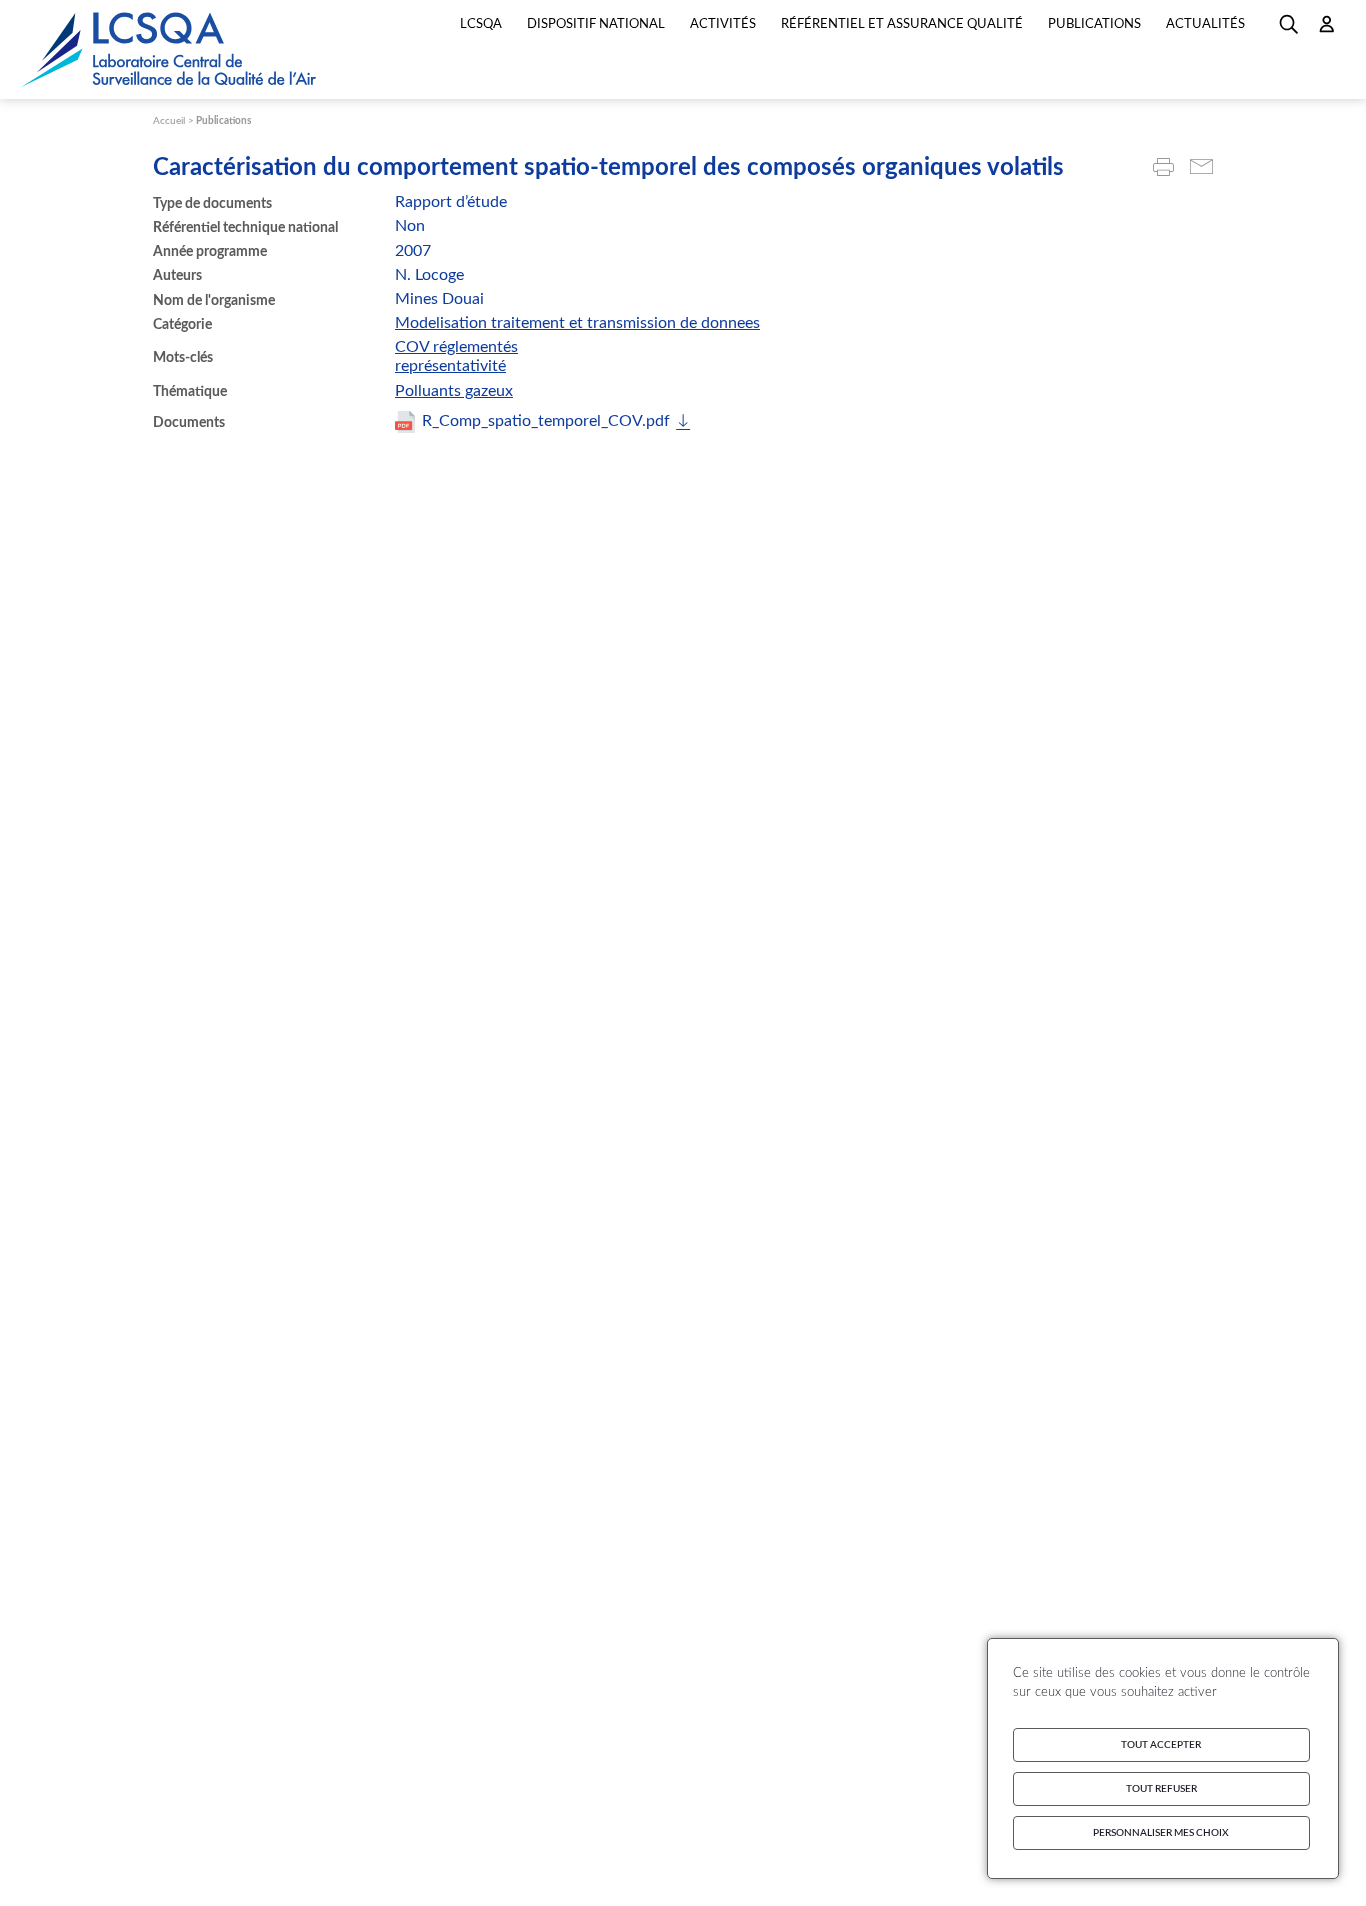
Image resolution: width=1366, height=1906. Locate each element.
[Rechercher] (1289, 31)
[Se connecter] (1327, 31)
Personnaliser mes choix (1161, 1833)
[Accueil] (170, 49)
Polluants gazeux (454, 391)
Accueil (169, 121)
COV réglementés (456, 347)
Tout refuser (1161, 1789)
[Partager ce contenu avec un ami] (1201, 168)
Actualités (1205, 24)
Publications (223, 121)
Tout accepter (1161, 1745)
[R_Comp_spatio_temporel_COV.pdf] (542, 422)
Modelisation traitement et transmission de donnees (577, 323)
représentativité (450, 366)
